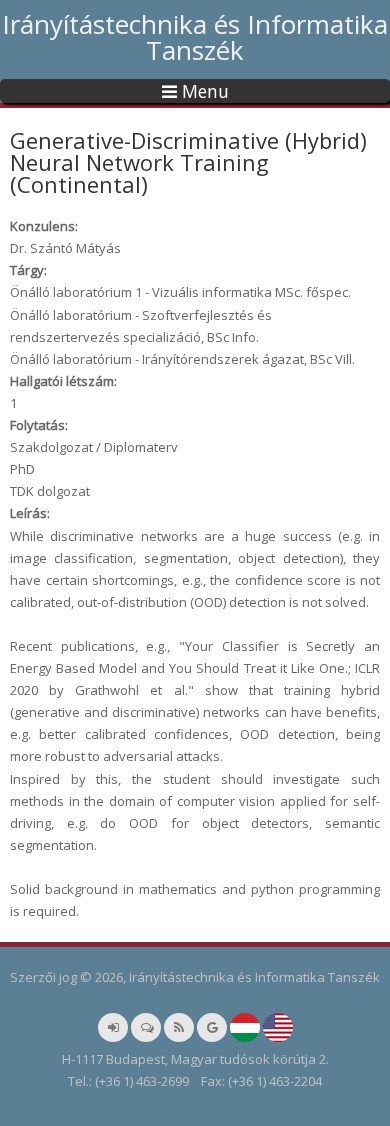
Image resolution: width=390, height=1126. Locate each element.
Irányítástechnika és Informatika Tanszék (195, 37)
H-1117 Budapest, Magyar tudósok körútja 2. (195, 1059)
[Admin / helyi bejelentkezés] (113, 1027)
